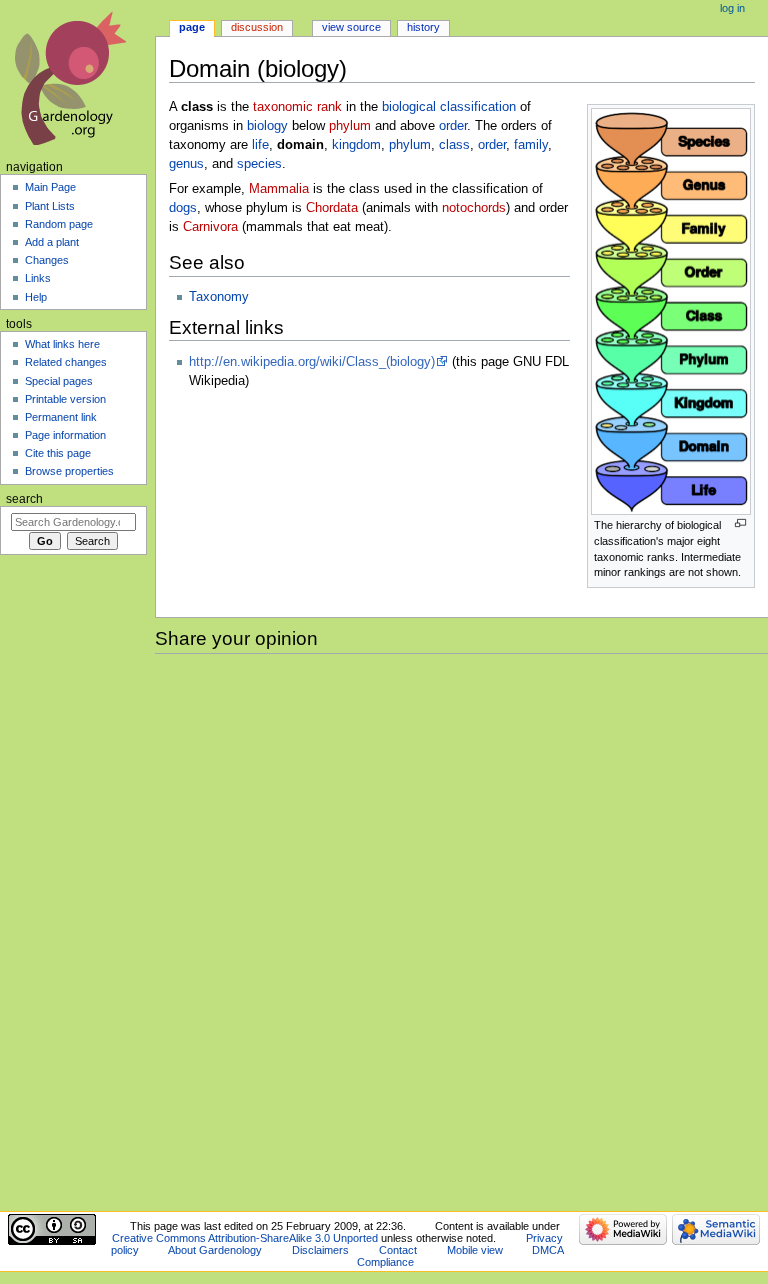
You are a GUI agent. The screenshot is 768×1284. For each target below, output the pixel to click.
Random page (59, 224)
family (531, 145)
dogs (183, 208)
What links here (62, 344)
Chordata (332, 208)
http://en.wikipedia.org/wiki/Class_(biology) (312, 362)
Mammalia (279, 189)
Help (36, 297)
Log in (732, 8)
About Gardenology (215, 1250)
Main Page (50, 187)
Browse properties (69, 471)
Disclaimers (320, 1250)
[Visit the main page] (77, 77)
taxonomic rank (297, 107)
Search (24, 499)
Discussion (257, 27)
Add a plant (52, 242)
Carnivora (210, 227)
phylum (350, 126)
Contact (398, 1250)
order (453, 126)
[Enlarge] (740, 523)
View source (351, 27)
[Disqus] (461, 929)
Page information (65, 435)
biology (267, 126)
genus (186, 164)
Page (192, 27)
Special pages (59, 381)
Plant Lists (50, 206)
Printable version (65, 399)
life (260, 145)
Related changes (66, 362)
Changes (47, 260)
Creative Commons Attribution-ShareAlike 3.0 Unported (245, 1238)
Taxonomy (219, 297)
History (423, 27)
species (259, 164)
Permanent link (61, 417)
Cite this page (58, 453)
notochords (474, 208)
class (454, 145)
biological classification (449, 107)
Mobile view (475, 1250)
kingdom (356, 145)
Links (38, 278)
